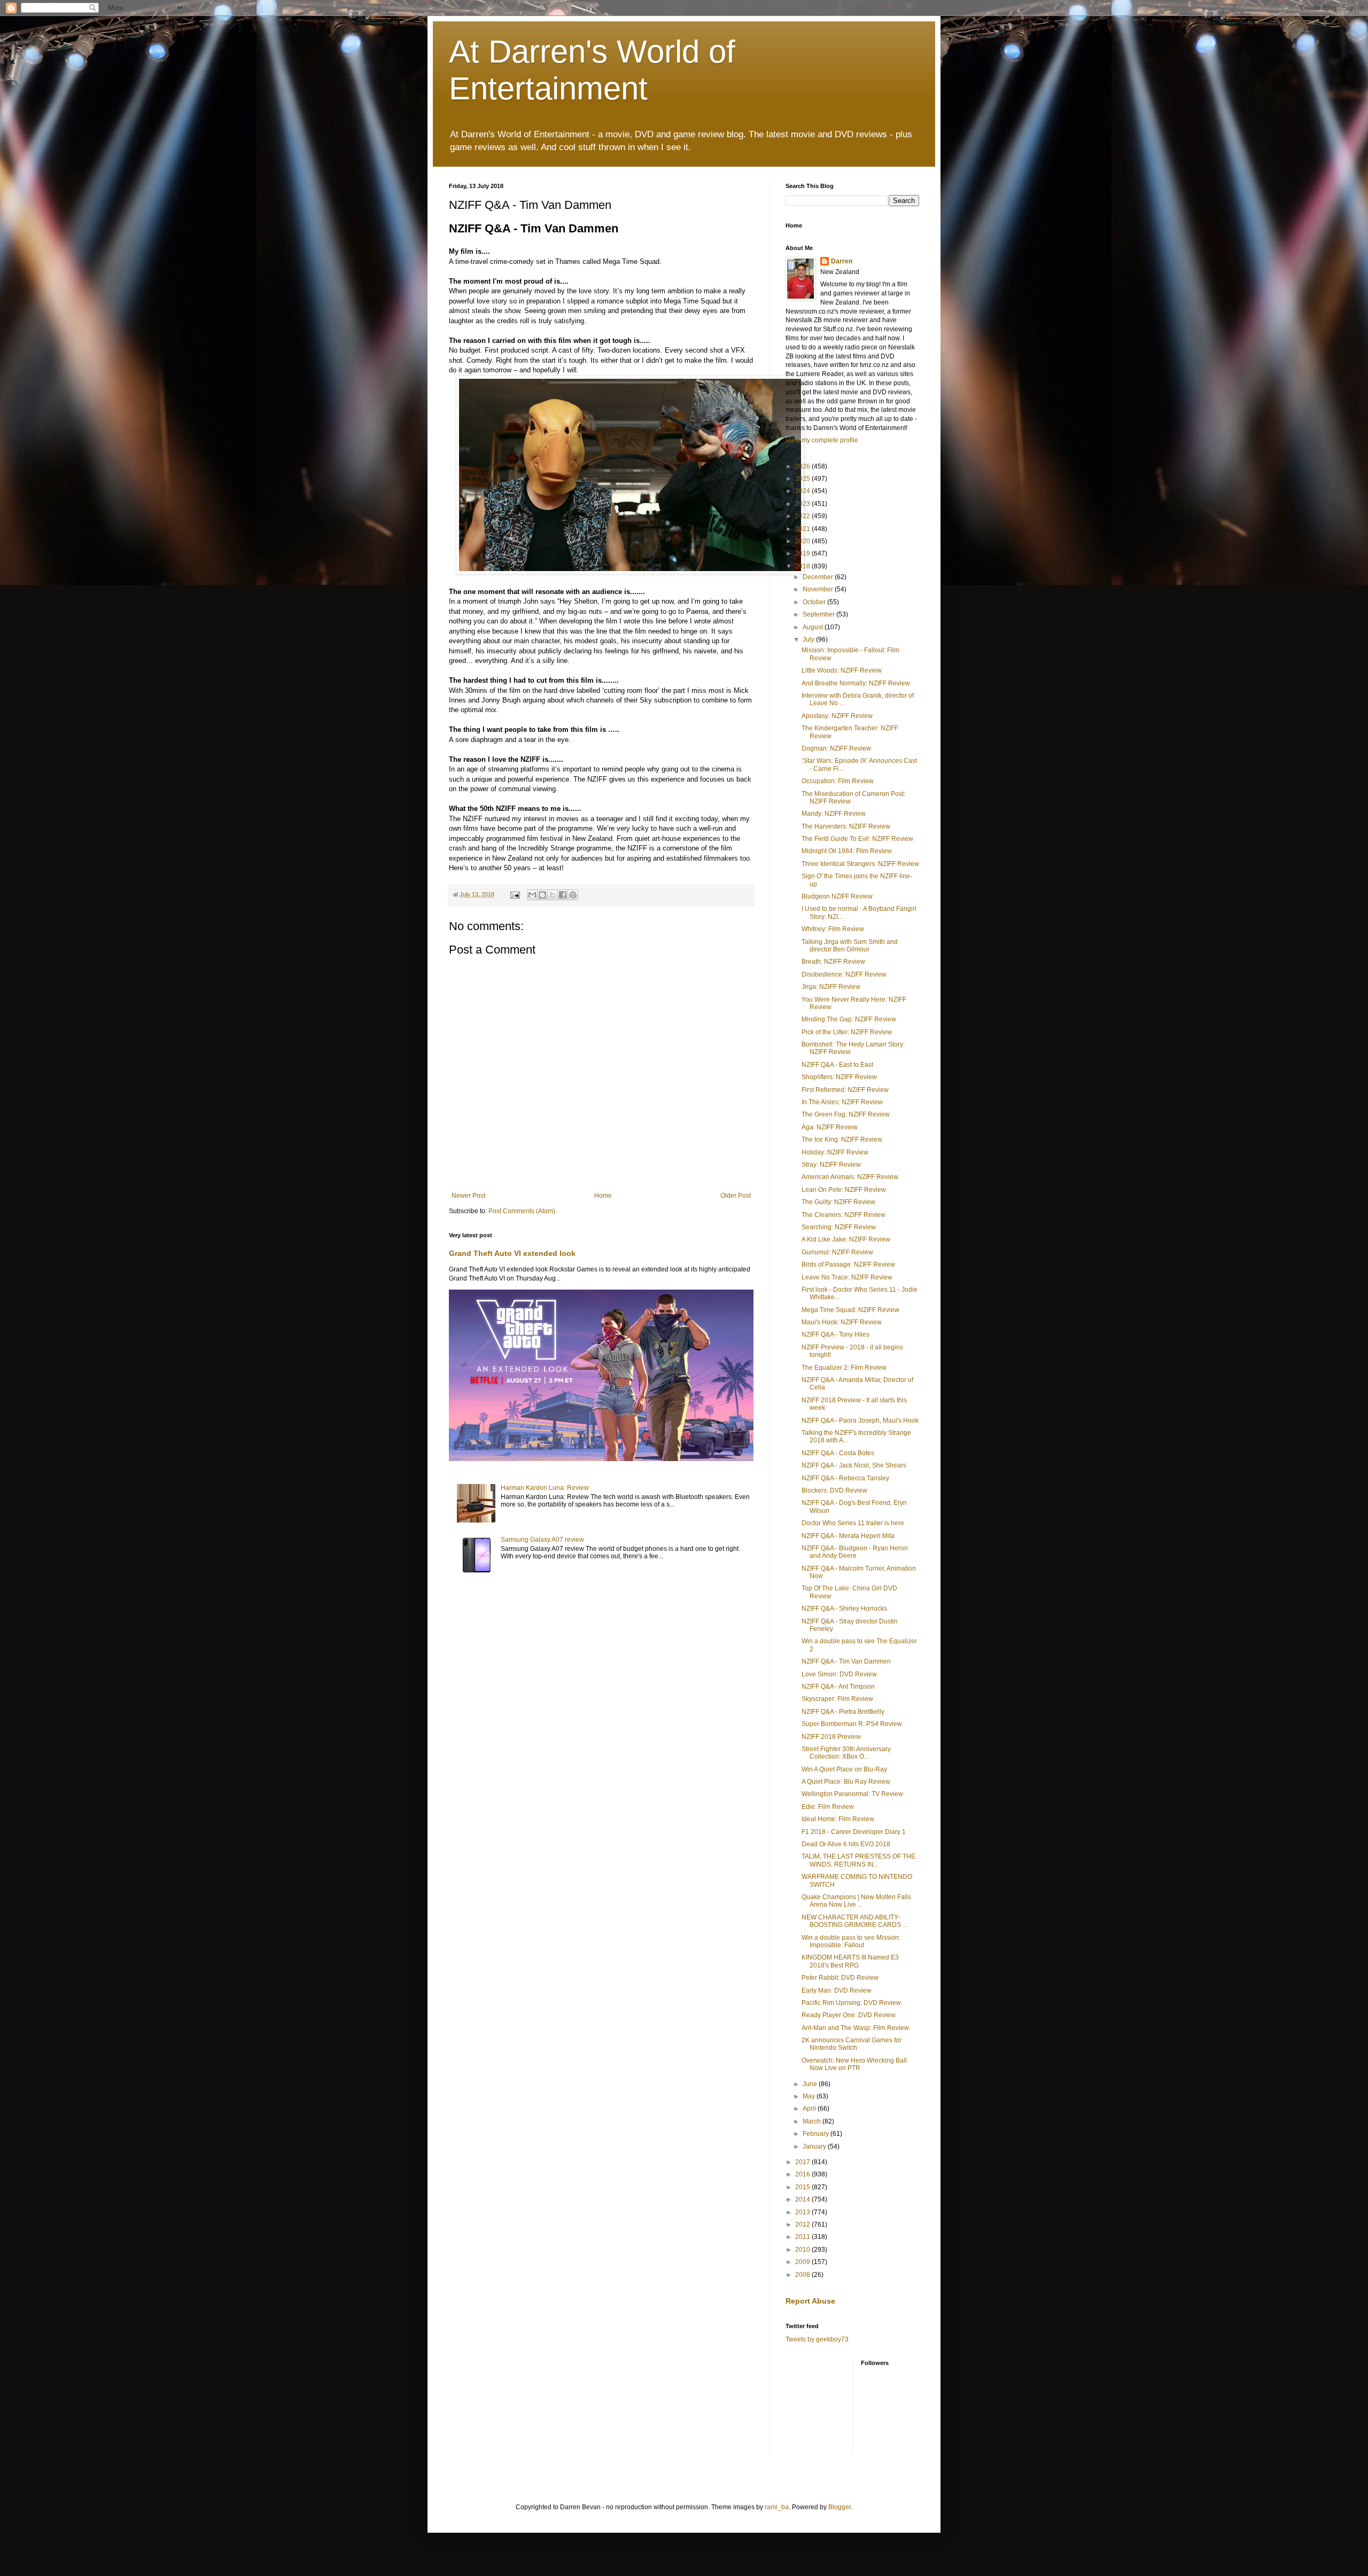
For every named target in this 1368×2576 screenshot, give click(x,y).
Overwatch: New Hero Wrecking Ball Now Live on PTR (854, 2064)
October (815, 602)
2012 (803, 2224)
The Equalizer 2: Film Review (844, 1368)
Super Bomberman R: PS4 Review (852, 1724)
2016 (803, 2174)
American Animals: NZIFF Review (850, 1177)
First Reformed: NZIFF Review (845, 1090)
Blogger (840, 2507)
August (814, 627)
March (813, 2121)
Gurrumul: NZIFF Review (837, 1252)
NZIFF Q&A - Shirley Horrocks (844, 1609)
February (817, 2134)
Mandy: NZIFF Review (834, 814)
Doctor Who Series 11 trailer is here (853, 1523)
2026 (803, 466)
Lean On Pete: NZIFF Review (844, 1190)
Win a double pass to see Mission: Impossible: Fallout (851, 1941)
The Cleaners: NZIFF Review (844, 1215)
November (819, 589)
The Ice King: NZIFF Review (842, 1139)
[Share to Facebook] (563, 895)
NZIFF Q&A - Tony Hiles (835, 1334)
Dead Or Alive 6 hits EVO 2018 (846, 1844)
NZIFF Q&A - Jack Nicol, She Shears (854, 1465)
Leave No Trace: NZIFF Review (847, 1277)
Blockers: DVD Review (834, 1490)
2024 (803, 491)
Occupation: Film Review (838, 781)
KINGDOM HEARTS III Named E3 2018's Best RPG (850, 1961)
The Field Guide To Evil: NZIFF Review (857, 839)
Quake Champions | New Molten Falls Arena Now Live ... (856, 1901)
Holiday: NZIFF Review (835, 1152)
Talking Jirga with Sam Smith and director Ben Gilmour (850, 946)
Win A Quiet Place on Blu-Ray (844, 1769)
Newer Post (468, 1196)
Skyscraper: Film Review (837, 1699)
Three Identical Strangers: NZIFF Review (860, 864)
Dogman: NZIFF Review (836, 748)
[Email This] (532, 895)
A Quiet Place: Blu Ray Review (846, 1782)
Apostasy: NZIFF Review (837, 716)
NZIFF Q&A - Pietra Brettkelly (843, 1712)
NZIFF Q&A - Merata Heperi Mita (848, 1536)
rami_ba (777, 2507)
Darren (842, 261)
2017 (803, 2162)
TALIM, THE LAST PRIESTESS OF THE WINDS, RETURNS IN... (858, 1860)
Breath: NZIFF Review (833, 962)
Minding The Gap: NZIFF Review (849, 1019)
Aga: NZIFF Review (830, 1127)
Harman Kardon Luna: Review (545, 1488)
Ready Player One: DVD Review (849, 2015)
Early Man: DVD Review (837, 1990)
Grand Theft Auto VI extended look (512, 1253)
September (819, 614)
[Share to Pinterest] (573, 895)
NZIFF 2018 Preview (831, 1737)
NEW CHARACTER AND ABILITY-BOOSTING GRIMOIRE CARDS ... (854, 1921)
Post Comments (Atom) (522, 1211)
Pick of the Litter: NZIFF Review (847, 1032)
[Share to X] (553, 895)
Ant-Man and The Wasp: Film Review (855, 2028)
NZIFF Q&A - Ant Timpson (838, 1687)
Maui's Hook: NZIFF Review (842, 1322)
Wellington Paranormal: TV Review (852, 1794)
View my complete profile (822, 440)
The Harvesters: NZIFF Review (846, 826)
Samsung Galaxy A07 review (542, 1540)
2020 (803, 541)
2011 (803, 2237)
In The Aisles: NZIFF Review (842, 1102)
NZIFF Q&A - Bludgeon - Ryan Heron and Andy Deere (855, 1552)
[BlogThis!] (542, 895)
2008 (803, 2275)
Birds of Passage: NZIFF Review (848, 1264)
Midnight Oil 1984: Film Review (847, 851)
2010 (803, 2250)
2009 (803, 2262)
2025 (803, 479)
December (819, 577)
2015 (803, 2187)
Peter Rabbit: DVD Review (840, 1978)
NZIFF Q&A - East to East (837, 1065)
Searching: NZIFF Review (839, 1227)
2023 (803, 504)
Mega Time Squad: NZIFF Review (850, 1310)
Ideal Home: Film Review (838, 1819)
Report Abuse (810, 2301)
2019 (803, 553)
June (811, 2084)
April (810, 2109)
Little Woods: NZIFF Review (842, 670)
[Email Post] (515, 894)
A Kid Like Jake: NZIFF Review (846, 1239)
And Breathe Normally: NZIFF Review (856, 683)
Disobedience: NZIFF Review (844, 974)
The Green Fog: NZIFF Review (846, 1114)
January (815, 2146)
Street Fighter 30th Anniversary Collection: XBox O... (846, 1753)
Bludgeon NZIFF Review (837, 896)
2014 (803, 2199)
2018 (803, 566)
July (809, 639)
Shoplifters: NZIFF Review (839, 1077)
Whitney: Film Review (833, 929)
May (810, 2096)
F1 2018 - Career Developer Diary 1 (854, 1832)
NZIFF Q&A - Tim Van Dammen (846, 1661)
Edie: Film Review (828, 1807)
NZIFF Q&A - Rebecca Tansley (845, 1478)
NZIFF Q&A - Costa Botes (838, 1453)
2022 (803, 516)
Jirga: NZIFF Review (831, 987)
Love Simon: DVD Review (839, 1674)
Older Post (736, 1196)
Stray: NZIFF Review (831, 1165)
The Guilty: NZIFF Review (838, 1202)
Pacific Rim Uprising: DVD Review (851, 2003)
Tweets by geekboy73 (817, 2339)
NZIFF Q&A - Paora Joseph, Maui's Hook (860, 1420)
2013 (803, 2212)
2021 (803, 529)
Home (603, 1196)
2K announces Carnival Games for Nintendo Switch (852, 2044)
